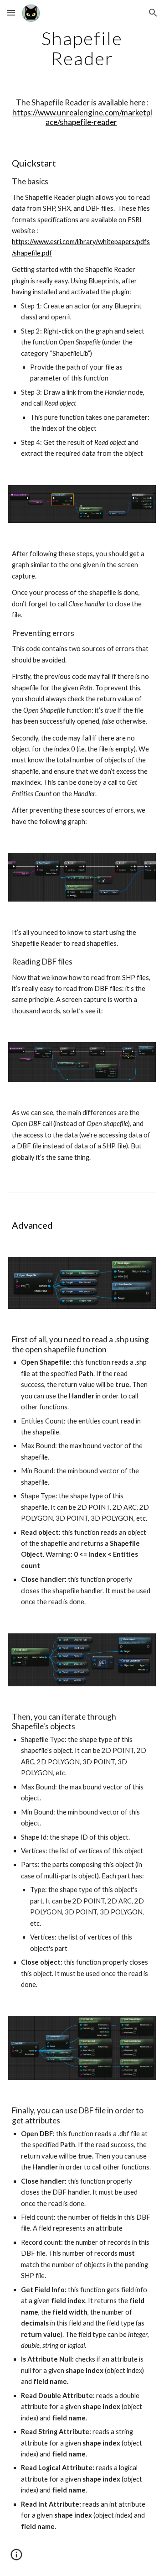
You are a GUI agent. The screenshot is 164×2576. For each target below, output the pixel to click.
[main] (82, 48)
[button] (11, 13)
